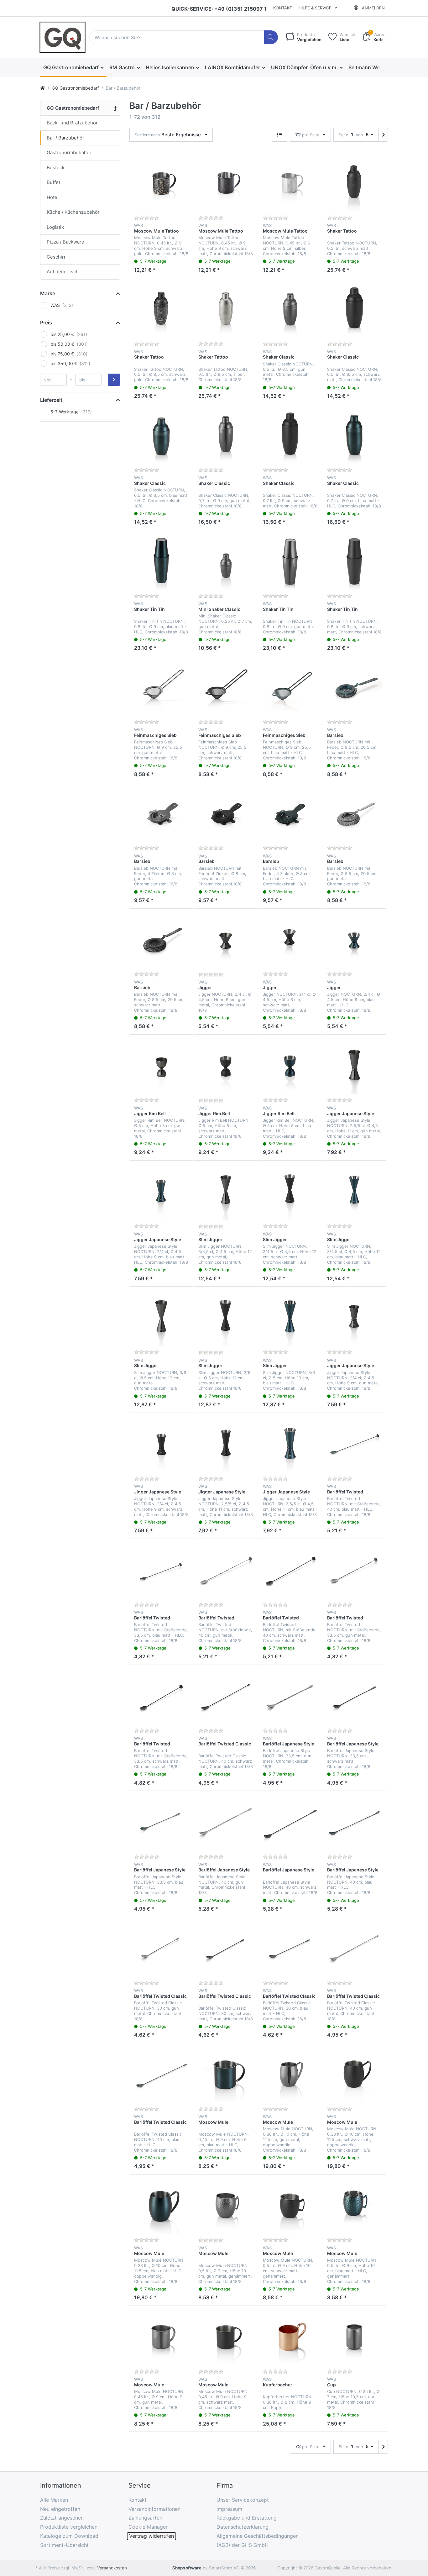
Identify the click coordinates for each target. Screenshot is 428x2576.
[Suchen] (271, 37)
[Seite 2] (383, 135)
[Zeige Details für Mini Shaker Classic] (226, 562)
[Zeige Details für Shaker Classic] (290, 310)
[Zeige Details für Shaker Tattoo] (354, 184)
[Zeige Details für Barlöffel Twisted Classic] (226, 1697)
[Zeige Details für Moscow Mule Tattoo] (161, 184)
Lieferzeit (51, 400)
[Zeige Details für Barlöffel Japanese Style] (290, 1697)
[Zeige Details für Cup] (354, 2338)
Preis (46, 323)
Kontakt (283, 8)
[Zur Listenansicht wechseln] (280, 135)
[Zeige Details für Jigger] (226, 941)
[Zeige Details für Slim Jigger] (226, 1193)
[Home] (43, 88)
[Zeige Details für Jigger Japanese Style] (354, 1067)
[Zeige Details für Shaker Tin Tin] (161, 562)
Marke (48, 293)
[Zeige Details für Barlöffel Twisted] (354, 1445)
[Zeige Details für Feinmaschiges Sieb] (161, 688)
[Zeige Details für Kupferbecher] (290, 2338)
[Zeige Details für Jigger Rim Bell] (161, 1067)
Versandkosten (112, 2568)
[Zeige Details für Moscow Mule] (226, 2075)
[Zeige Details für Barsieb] (354, 688)
